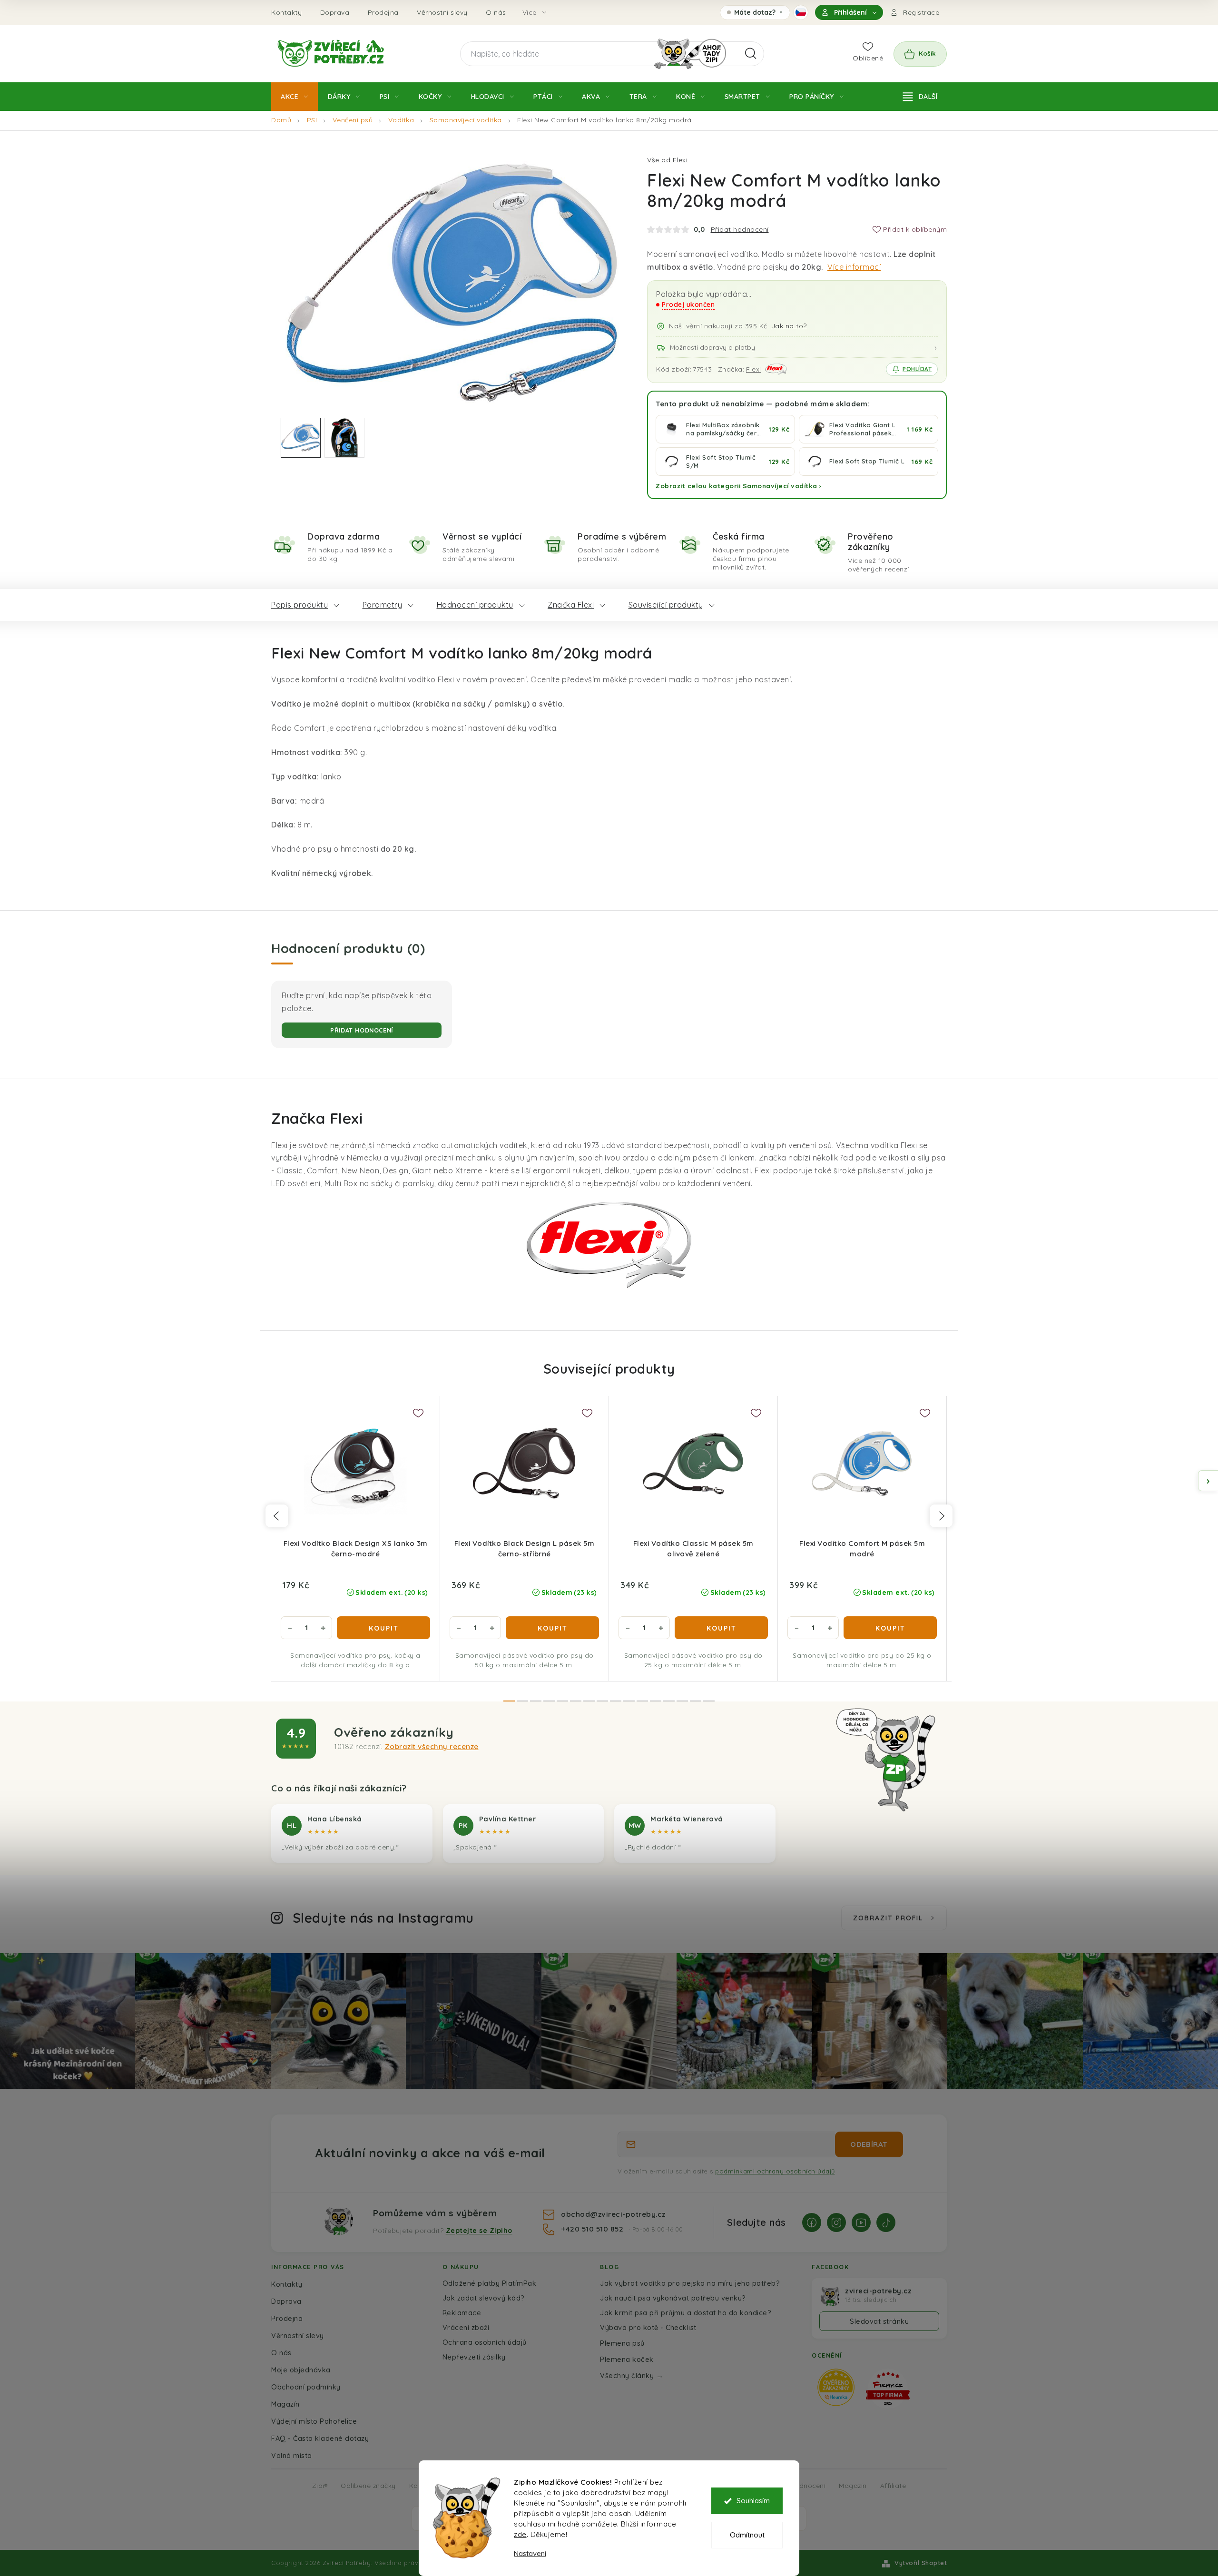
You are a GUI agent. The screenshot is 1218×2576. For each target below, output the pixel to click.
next (941, 1516)
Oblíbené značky (368, 2485)
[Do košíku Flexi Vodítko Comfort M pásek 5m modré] (890, 1628)
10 (642, 1701)
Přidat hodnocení (740, 229)
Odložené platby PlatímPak (490, 2283)
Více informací (854, 267)
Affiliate (893, 2485)
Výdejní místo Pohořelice (314, 2421)
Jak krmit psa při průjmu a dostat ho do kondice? (686, 2313)
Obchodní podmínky (306, 2387)
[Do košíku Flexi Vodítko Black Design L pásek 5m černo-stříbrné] (552, 1628)
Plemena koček (627, 2359)
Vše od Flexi (667, 160)
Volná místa (292, 2455)
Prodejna (383, 12)
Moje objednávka (301, 2370)
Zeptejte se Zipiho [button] (479, 2231)
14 (696, 1701)
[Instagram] (836, 2222)
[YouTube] (861, 2222)
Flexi (754, 369)
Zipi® (320, 2485)
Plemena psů (622, 2343)
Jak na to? (789, 326)
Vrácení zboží (466, 2327)
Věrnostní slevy (442, 12)
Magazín (285, 2404)
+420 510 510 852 (593, 2229)
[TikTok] (886, 2222)
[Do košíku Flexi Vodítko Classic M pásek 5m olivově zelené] (721, 1628)
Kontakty (286, 12)
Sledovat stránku (879, 2321)
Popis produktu (300, 605)
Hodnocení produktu (475, 605)
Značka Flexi (571, 605)
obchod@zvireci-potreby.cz (613, 2214)
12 (669, 1701)
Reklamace (462, 2313)
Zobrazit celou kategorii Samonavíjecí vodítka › (739, 486)
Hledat (751, 54)
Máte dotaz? (755, 14)
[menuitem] (295, 97)
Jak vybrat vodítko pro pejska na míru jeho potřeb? (690, 2283)
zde (520, 2534)
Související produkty (666, 605)
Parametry (383, 605)
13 (682, 1701)
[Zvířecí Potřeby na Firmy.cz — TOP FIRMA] (888, 2388)
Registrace (921, 12)
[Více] (920, 97)
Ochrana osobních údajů (485, 2342)
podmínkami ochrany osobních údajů (775, 2171)
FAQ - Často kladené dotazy (320, 2438)
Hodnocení (808, 2485)
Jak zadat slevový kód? (484, 2298)
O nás (496, 12)
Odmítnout (747, 2535)
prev (277, 1516)
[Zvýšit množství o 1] (323, 1628)
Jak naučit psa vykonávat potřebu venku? (673, 2298)
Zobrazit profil (888, 1918)
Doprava (335, 12)
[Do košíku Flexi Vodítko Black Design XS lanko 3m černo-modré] (383, 1628)
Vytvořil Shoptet (921, 2563)
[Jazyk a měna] (801, 12)
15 (709, 1701)
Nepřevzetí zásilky (474, 2357)
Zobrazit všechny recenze (432, 1746)
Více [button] (530, 12)
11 (656, 1701)
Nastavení (530, 2553)
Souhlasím (753, 2501)
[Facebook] (812, 2222)
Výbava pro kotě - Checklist (648, 2327)
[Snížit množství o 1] (290, 1628)
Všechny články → (632, 2375)
